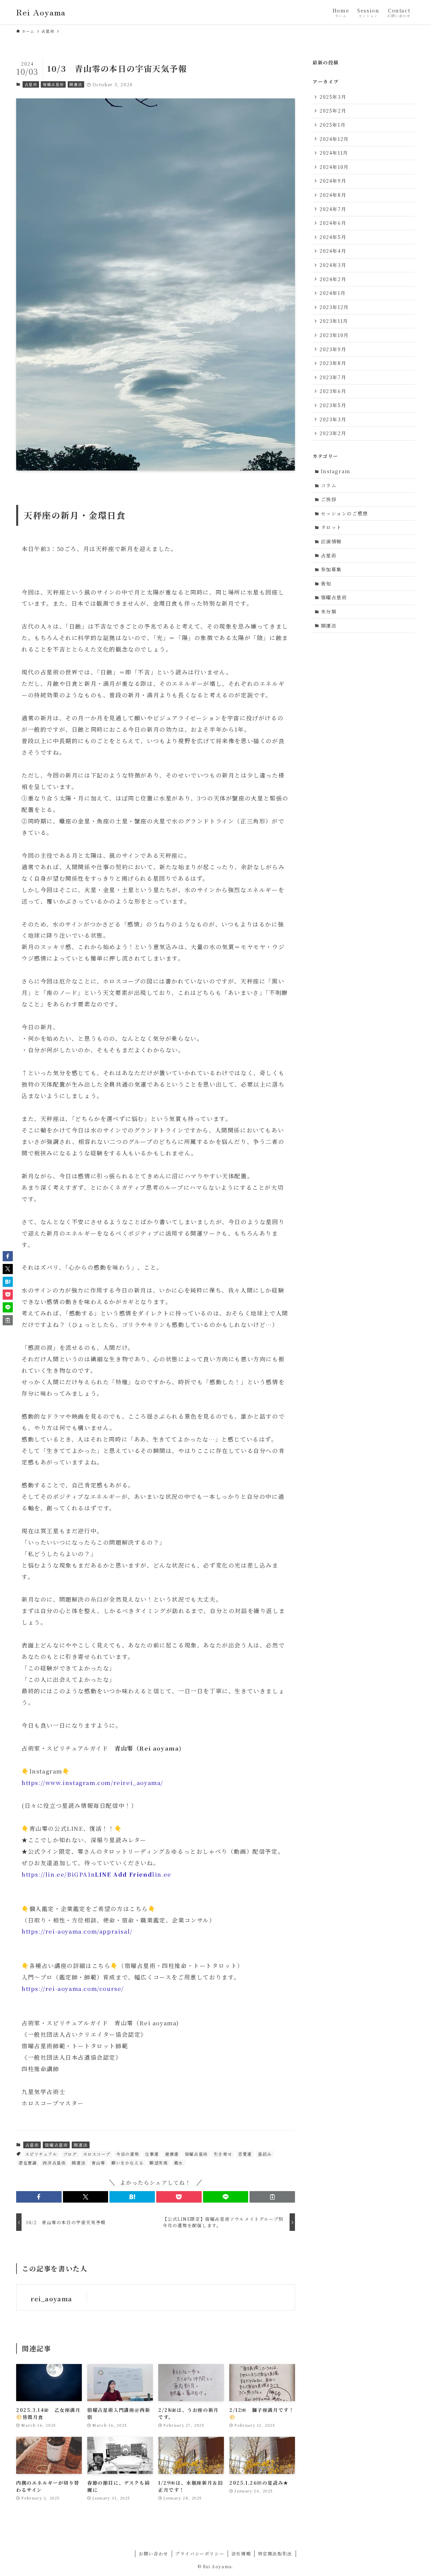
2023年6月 (333, 391)
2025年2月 (333, 111)
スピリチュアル (41, 2154)
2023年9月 (333, 349)
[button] (39, 2197)
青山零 (98, 2163)
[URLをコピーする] (272, 2197)
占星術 (31, 84)
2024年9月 (333, 181)
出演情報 (331, 541)
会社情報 (241, 2554)
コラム (329, 485)
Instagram (336, 471)
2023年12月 (334, 307)
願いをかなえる (127, 2163)
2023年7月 (333, 377)
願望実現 (159, 2163)
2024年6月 (333, 223)
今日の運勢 (128, 2154)
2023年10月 (334, 335)
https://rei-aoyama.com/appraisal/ (77, 1931)
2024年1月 (333, 293)
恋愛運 (245, 2154)
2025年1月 (333, 125)
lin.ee (133, 1874)
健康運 (172, 2154)
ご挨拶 (329, 499)
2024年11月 (334, 153)
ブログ (70, 2154)
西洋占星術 (54, 2163)
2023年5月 (333, 405)
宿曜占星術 (53, 84)
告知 (326, 583)
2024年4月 (333, 251)
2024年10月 (334, 167)
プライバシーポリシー (200, 2554)
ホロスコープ (97, 2154)
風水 (179, 2163)
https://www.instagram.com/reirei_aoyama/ (92, 1782)
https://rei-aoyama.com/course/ (73, 1988)
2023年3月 (333, 419)
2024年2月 (333, 279)
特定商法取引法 (275, 2554)
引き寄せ (223, 2154)
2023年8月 (333, 363)
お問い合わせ (154, 2554)
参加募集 (331, 569)
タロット (331, 527)
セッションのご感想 (344, 513)
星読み (265, 2154)
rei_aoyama (52, 2299)
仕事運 (152, 2154)
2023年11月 (334, 321)
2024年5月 (333, 237)
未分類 (329, 611)
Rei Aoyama (41, 12)
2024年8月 (333, 195)
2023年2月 (333, 433)
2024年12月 (334, 139)
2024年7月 (333, 209)
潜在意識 (28, 2163)
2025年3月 (333, 97)
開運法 (76, 84)
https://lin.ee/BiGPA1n (58, 1874)
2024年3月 (333, 265)
